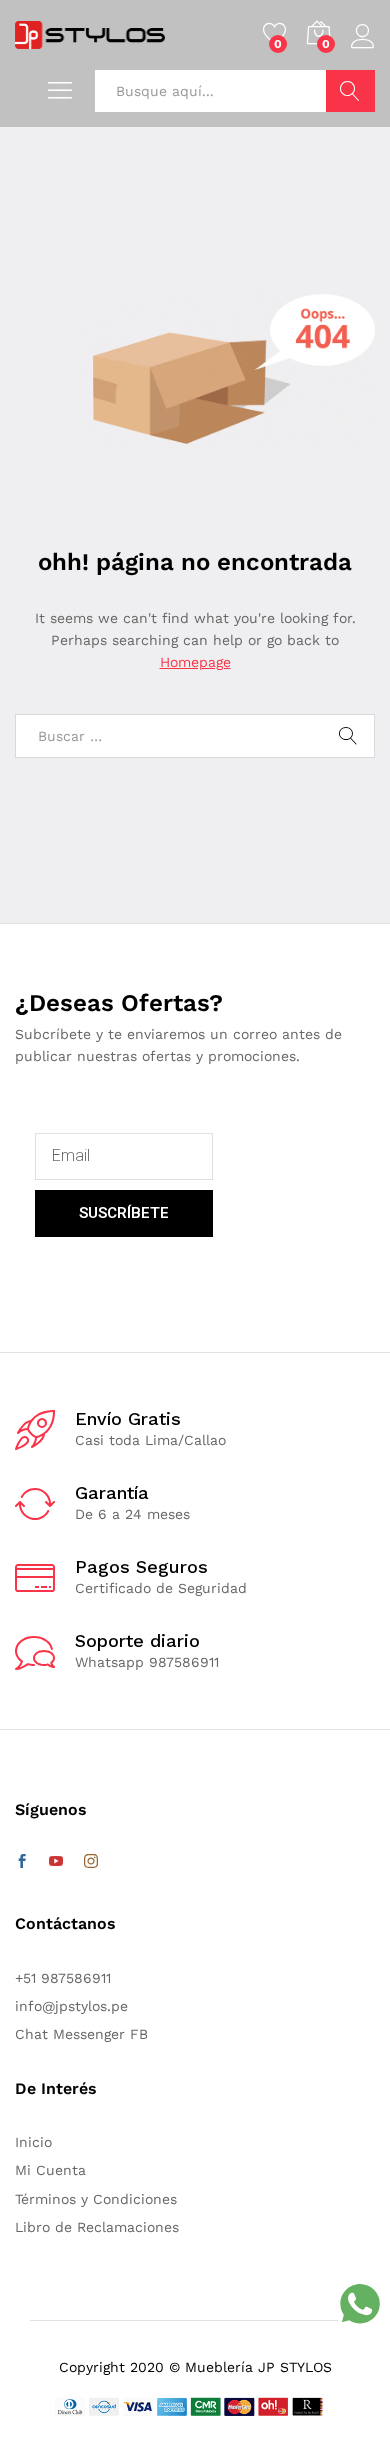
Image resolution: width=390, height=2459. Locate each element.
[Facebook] (22, 1862)
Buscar (350, 91)
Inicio (33, 2142)
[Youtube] (56, 1862)
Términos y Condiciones (96, 2199)
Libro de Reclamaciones (97, 2227)
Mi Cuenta (50, 2170)
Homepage (195, 662)
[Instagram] (91, 1862)
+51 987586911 (63, 1978)
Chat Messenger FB (81, 2034)
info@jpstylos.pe (71, 2006)
